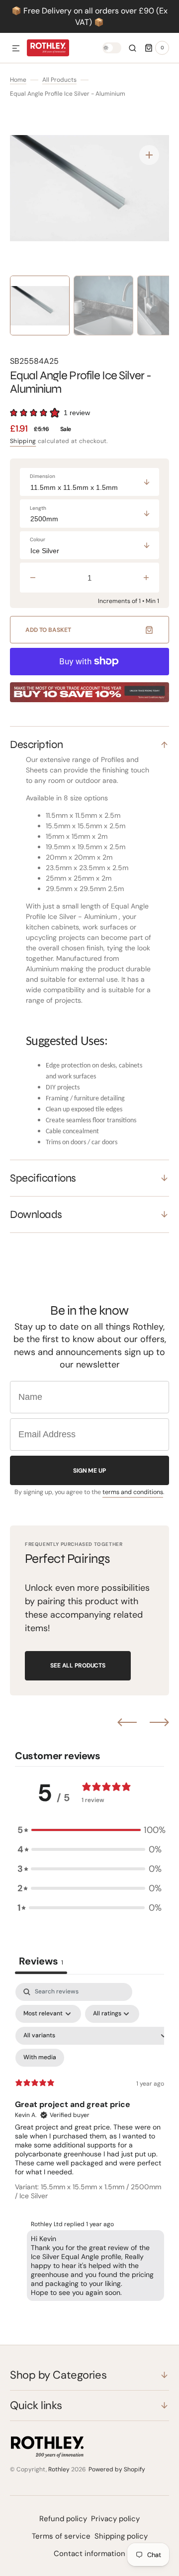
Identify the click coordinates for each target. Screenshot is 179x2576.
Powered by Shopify (117, 2469)
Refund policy (63, 2519)
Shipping (23, 441)
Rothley (59, 2469)
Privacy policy (115, 2519)
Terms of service (61, 2536)
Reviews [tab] (41, 1961)
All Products (59, 80)
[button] (16, 49)
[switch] (112, 48)
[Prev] (127, 1722)
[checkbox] (40, 2058)
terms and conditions (133, 1492)
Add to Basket (48, 630)
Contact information (89, 2554)
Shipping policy (121, 2536)
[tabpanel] (89, 2144)
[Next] (159, 1722)
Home (18, 80)
